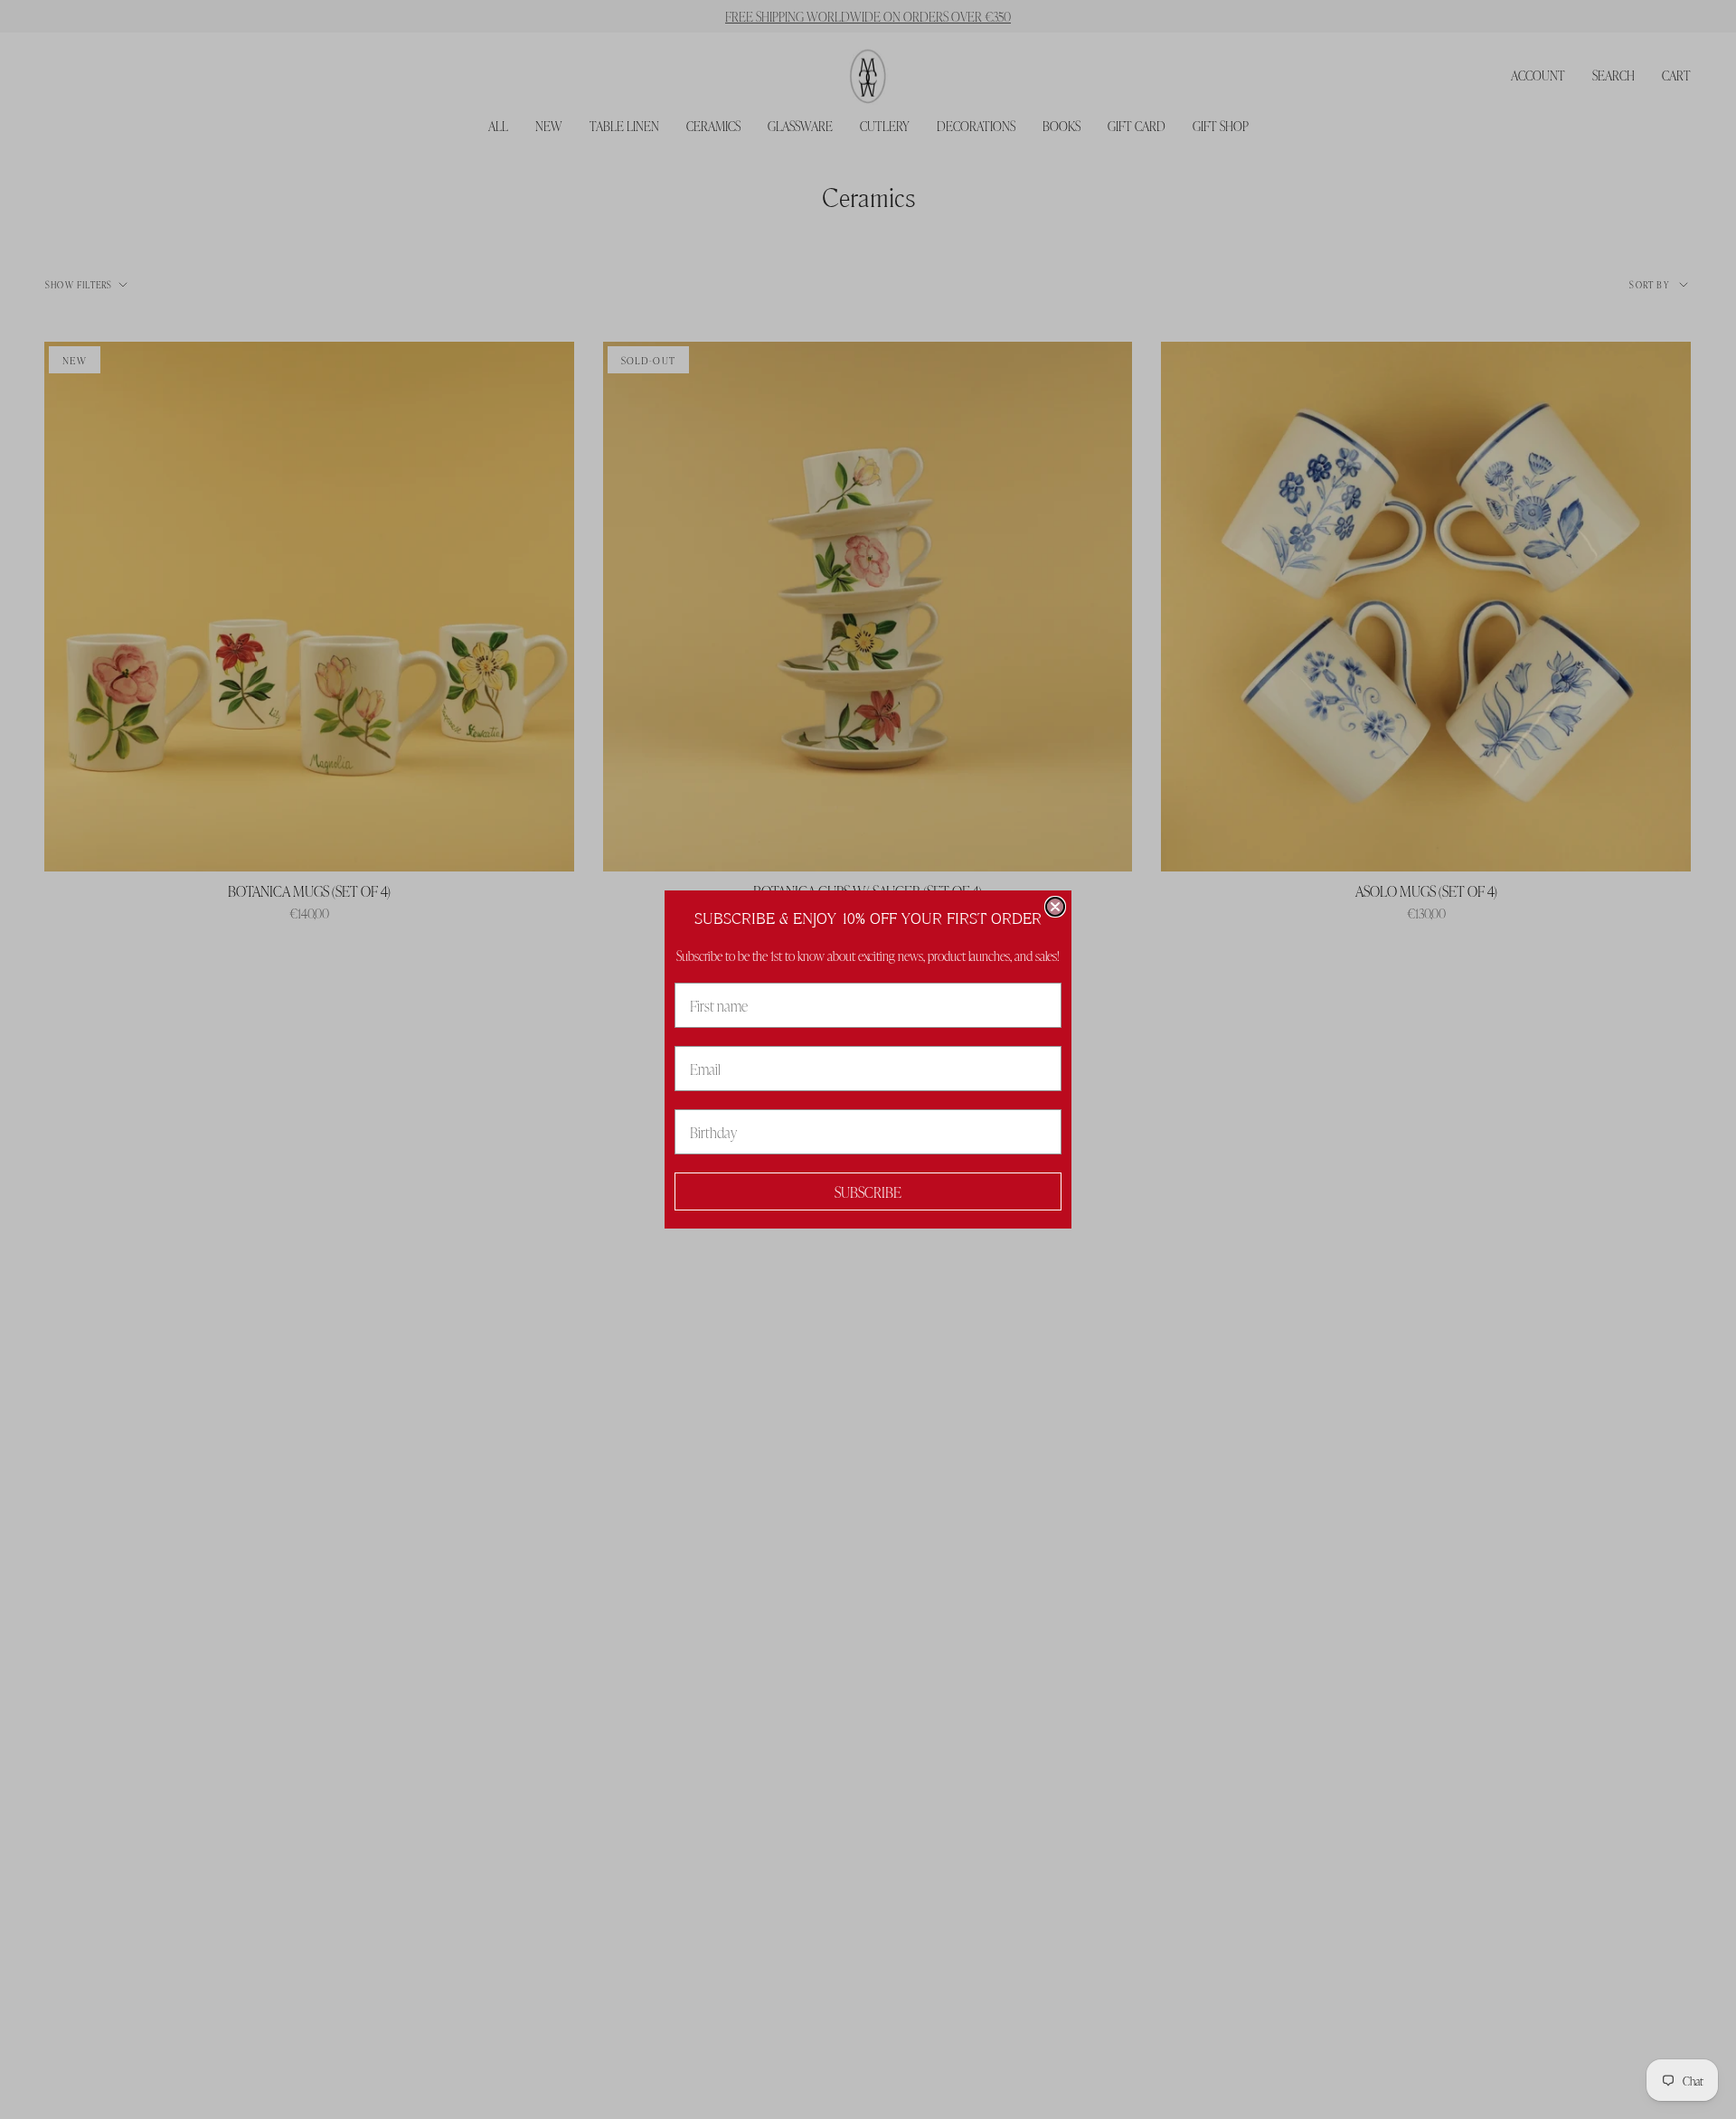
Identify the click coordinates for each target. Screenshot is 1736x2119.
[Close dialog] (1055, 907)
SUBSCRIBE (868, 1191)
